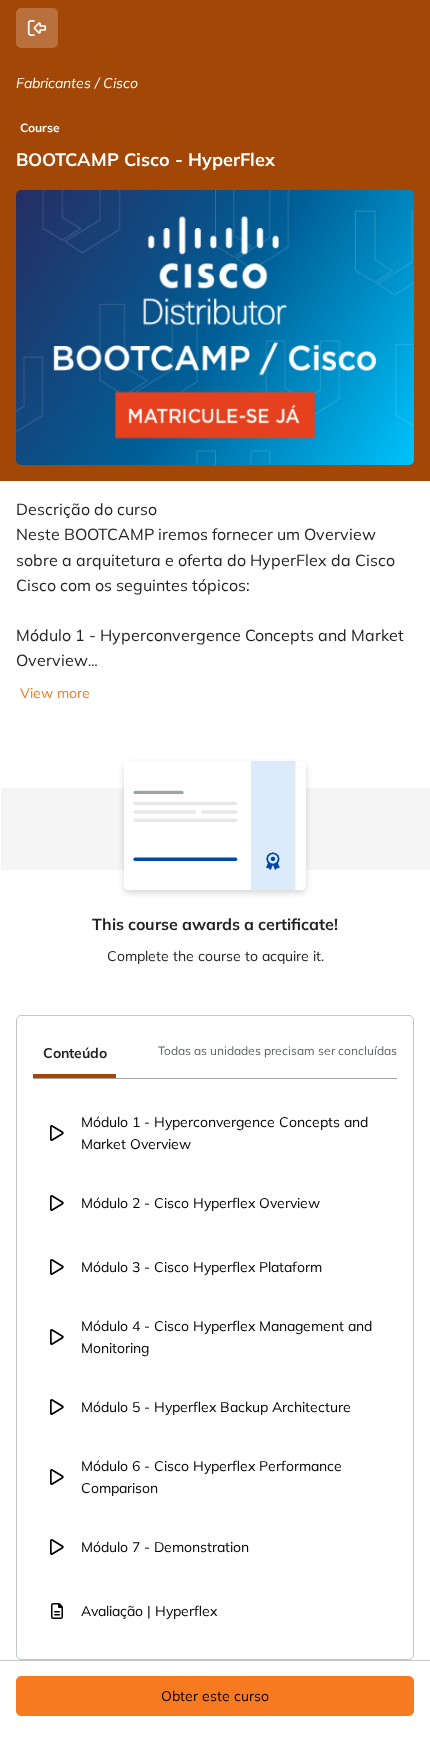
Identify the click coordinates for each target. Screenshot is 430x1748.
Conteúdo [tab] (75, 1053)
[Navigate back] (37, 28)
